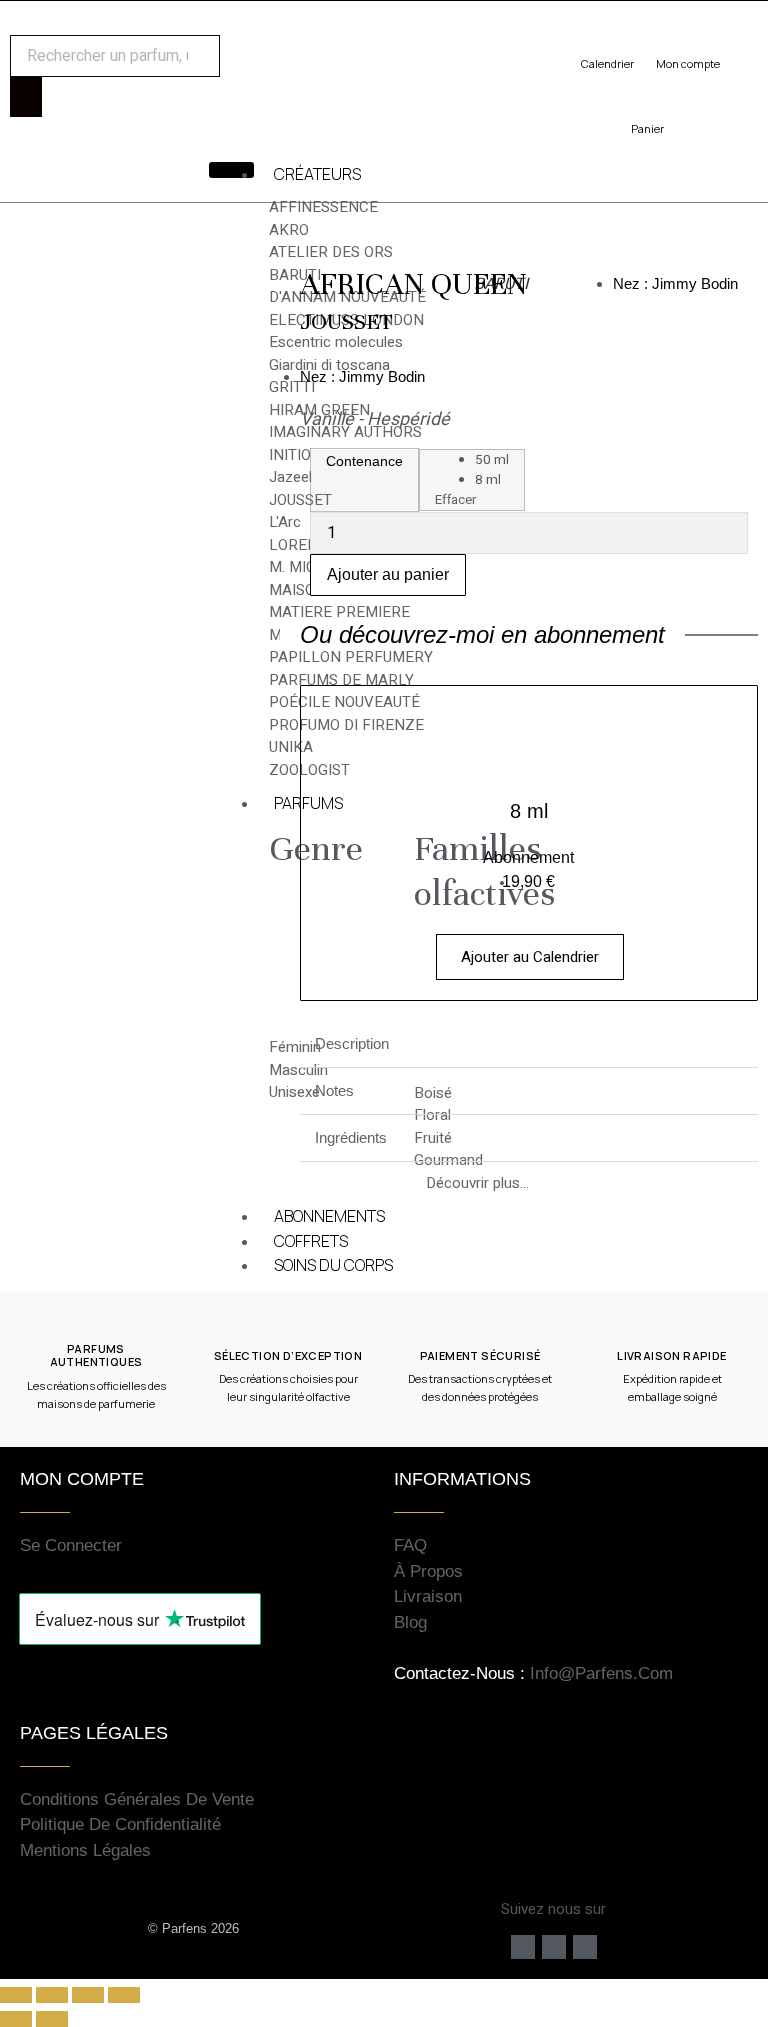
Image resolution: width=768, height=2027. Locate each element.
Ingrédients (351, 1137)
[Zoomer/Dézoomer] (16, 1995)
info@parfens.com (601, 1673)
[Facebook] (523, 1947)
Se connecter (71, 1545)
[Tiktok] (585, 1947)
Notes (334, 1090)
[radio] (492, 460)
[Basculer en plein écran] (52, 1995)
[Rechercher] (26, 97)
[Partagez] (88, 1995)
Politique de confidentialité (120, 1824)
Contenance (364, 461)
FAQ (410, 1545)
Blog (410, 1622)
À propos (428, 1571)
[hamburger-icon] (231, 170)
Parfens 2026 (200, 1928)
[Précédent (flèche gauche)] (16, 2019)
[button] (529, 1044)
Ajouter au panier (388, 574)
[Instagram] (554, 1947)
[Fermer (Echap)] (124, 1995)
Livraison (428, 1596)
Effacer (455, 500)
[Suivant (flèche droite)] (52, 2019)
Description (352, 1043)
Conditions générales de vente (137, 1799)
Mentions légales (85, 1850)
